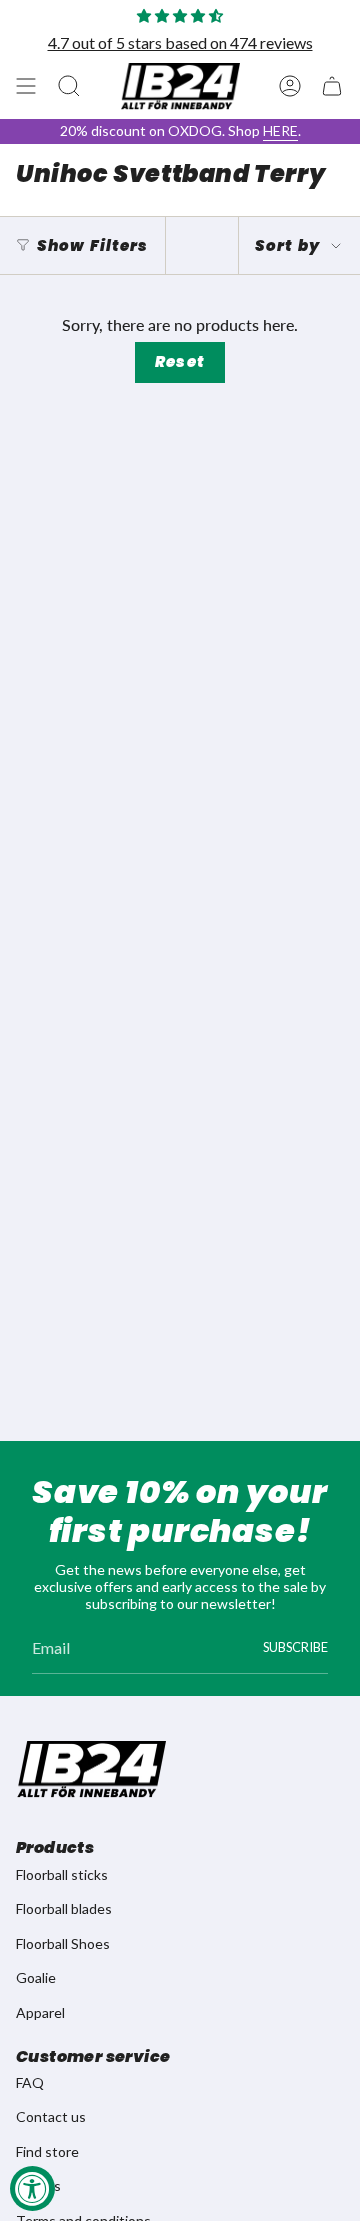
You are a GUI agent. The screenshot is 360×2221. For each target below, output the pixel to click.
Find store (47, 2151)
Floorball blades (64, 1908)
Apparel (40, 2012)
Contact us (51, 2116)
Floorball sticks (62, 1874)
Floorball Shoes (63, 1943)
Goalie (36, 1977)
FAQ (30, 2082)
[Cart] (332, 86)
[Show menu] (26, 86)
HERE (280, 130)
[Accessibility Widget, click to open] (32, 2188)
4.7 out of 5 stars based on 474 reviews (180, 42)
